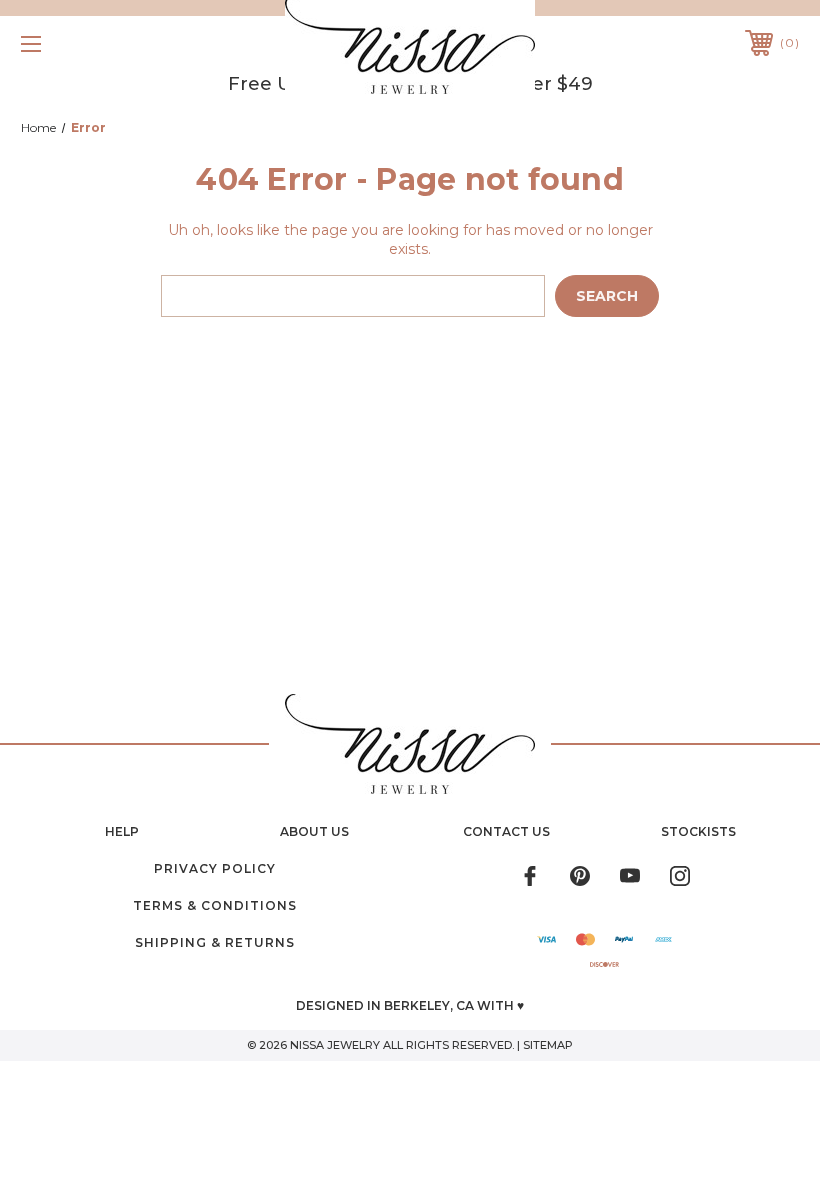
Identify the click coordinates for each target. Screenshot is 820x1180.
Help (122, 831)
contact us (506, 831)
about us (314, 831)
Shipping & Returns (215, 942)
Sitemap (548, 1045)
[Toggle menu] (99, 43)
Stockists (698, 831)
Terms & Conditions (215, 905)
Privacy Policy (215, 868)
